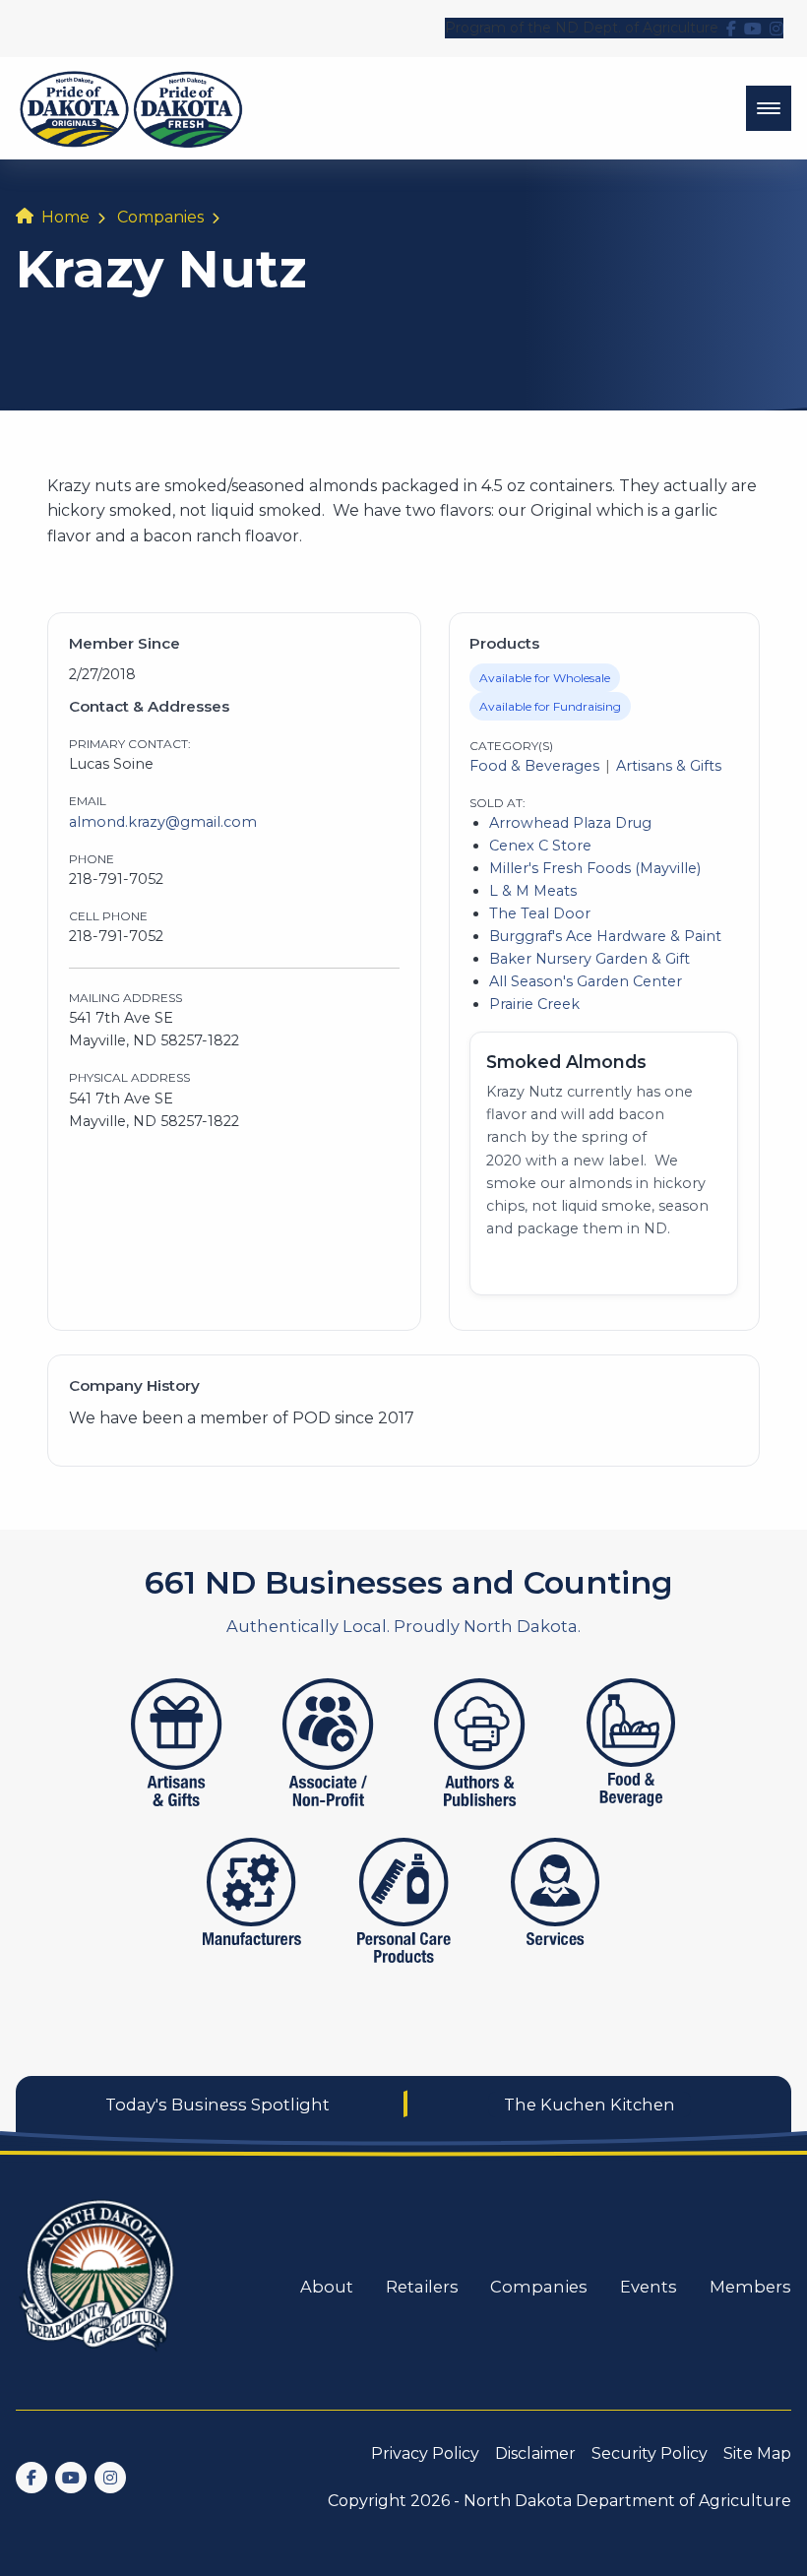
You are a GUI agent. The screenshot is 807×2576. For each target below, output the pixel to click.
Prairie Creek (534, 1004)
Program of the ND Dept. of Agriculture (582, 28)
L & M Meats (533, 891)
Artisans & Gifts (668, 766)
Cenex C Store (540, 846)
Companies (160, 217)
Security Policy (650, 2453)
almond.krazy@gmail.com (163, 822)
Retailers (422, 2287)
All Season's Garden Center (586, 981)
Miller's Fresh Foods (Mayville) (595, 868)
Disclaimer (535, 2453)
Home (65, 217)
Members (750, 2287)
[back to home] (131, 108)
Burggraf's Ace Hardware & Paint (605, 936)
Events (649, 2287)
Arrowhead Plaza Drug (570, 823)
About (327, 2287)
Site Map (757, 2453)
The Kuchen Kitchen (590, 2105)
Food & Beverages (534, 766)
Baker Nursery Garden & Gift (590, 959)
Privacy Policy (425, 2453)
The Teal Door (540, 913)
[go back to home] (98, 2287)
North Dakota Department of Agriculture (627, 2501)
